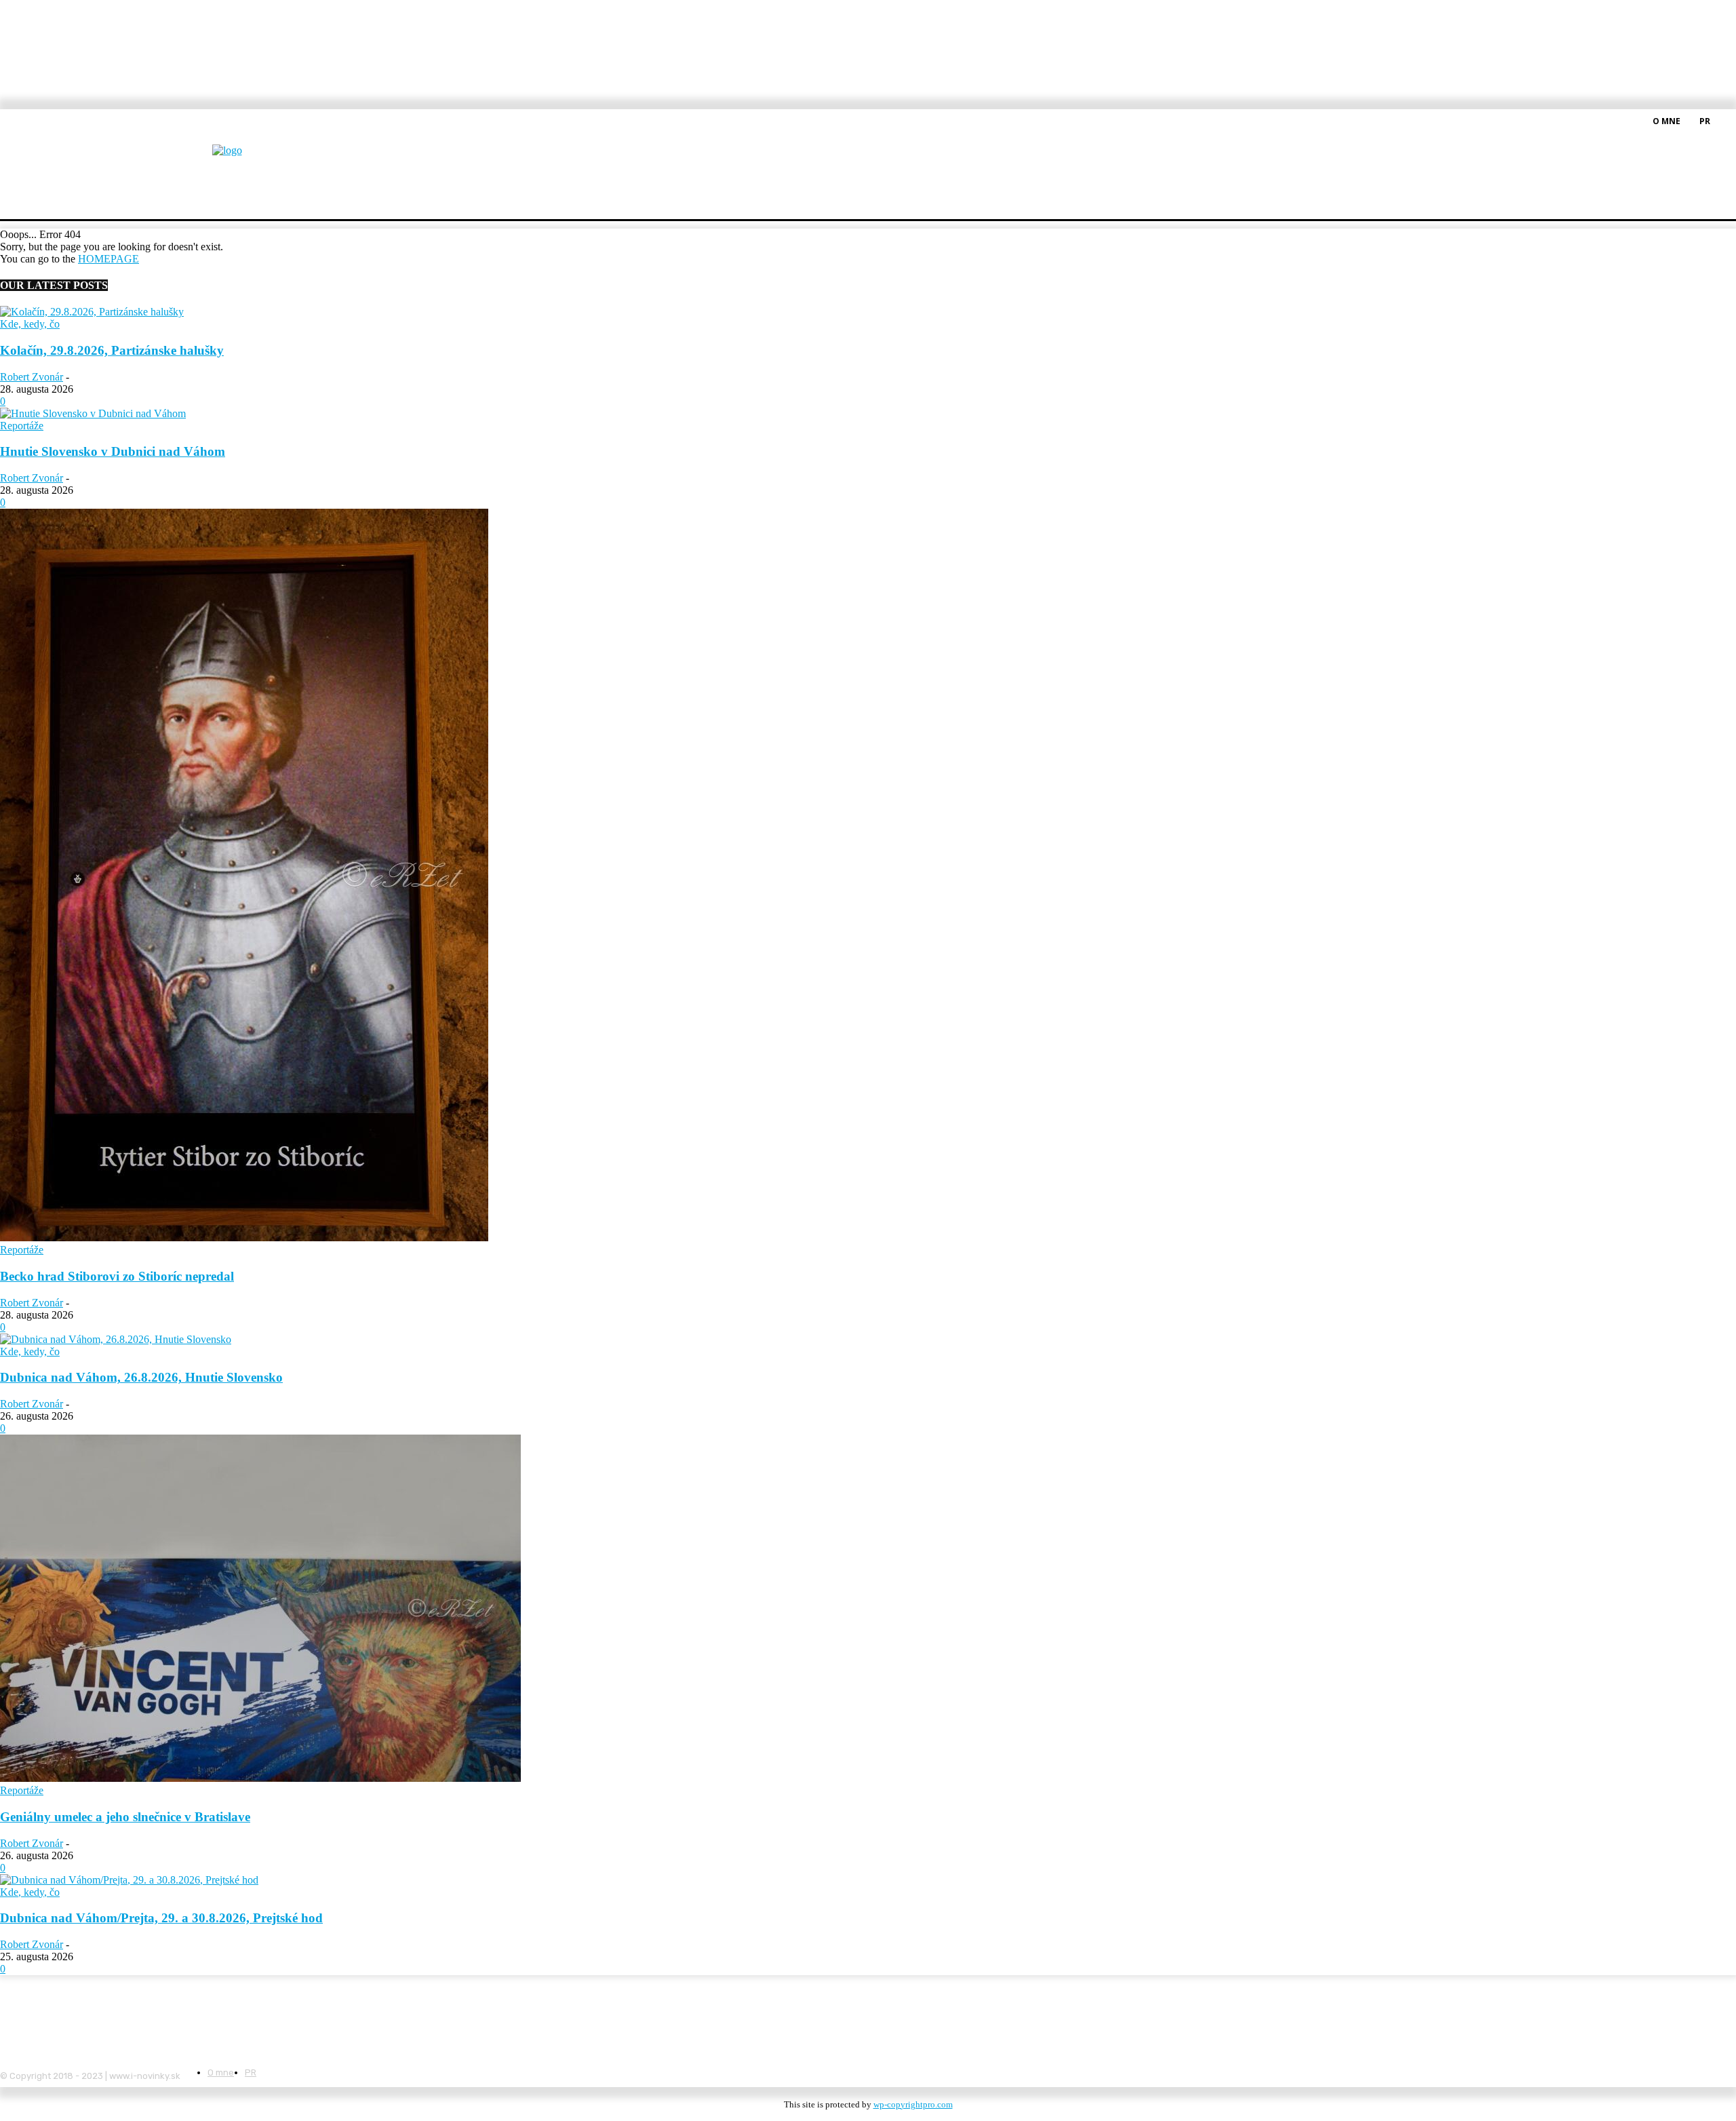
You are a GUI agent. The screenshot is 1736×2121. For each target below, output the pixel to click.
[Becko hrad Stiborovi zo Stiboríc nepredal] (244, 1238)
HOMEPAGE (108, 259)
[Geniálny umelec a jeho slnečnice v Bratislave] (260, 1778)
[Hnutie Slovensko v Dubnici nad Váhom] (93, 413)
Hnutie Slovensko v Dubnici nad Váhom (113, 451)
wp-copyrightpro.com (913, 2104)
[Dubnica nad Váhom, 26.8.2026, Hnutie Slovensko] (116, 1339)
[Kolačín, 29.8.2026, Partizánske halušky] (92, 312)
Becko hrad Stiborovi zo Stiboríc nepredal (117, 1276)
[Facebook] (1728, 120)
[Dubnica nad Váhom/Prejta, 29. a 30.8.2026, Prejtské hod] (129, 1880)
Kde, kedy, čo (30, 324)
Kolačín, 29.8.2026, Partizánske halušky (112, 350)
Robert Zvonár (32, 377)
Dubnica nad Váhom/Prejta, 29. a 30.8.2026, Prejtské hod (161, 1918)
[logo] (260, 159)
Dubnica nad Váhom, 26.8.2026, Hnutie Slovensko (141, 1377)
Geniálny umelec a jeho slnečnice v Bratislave (125, 1817)
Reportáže (22, 426)
